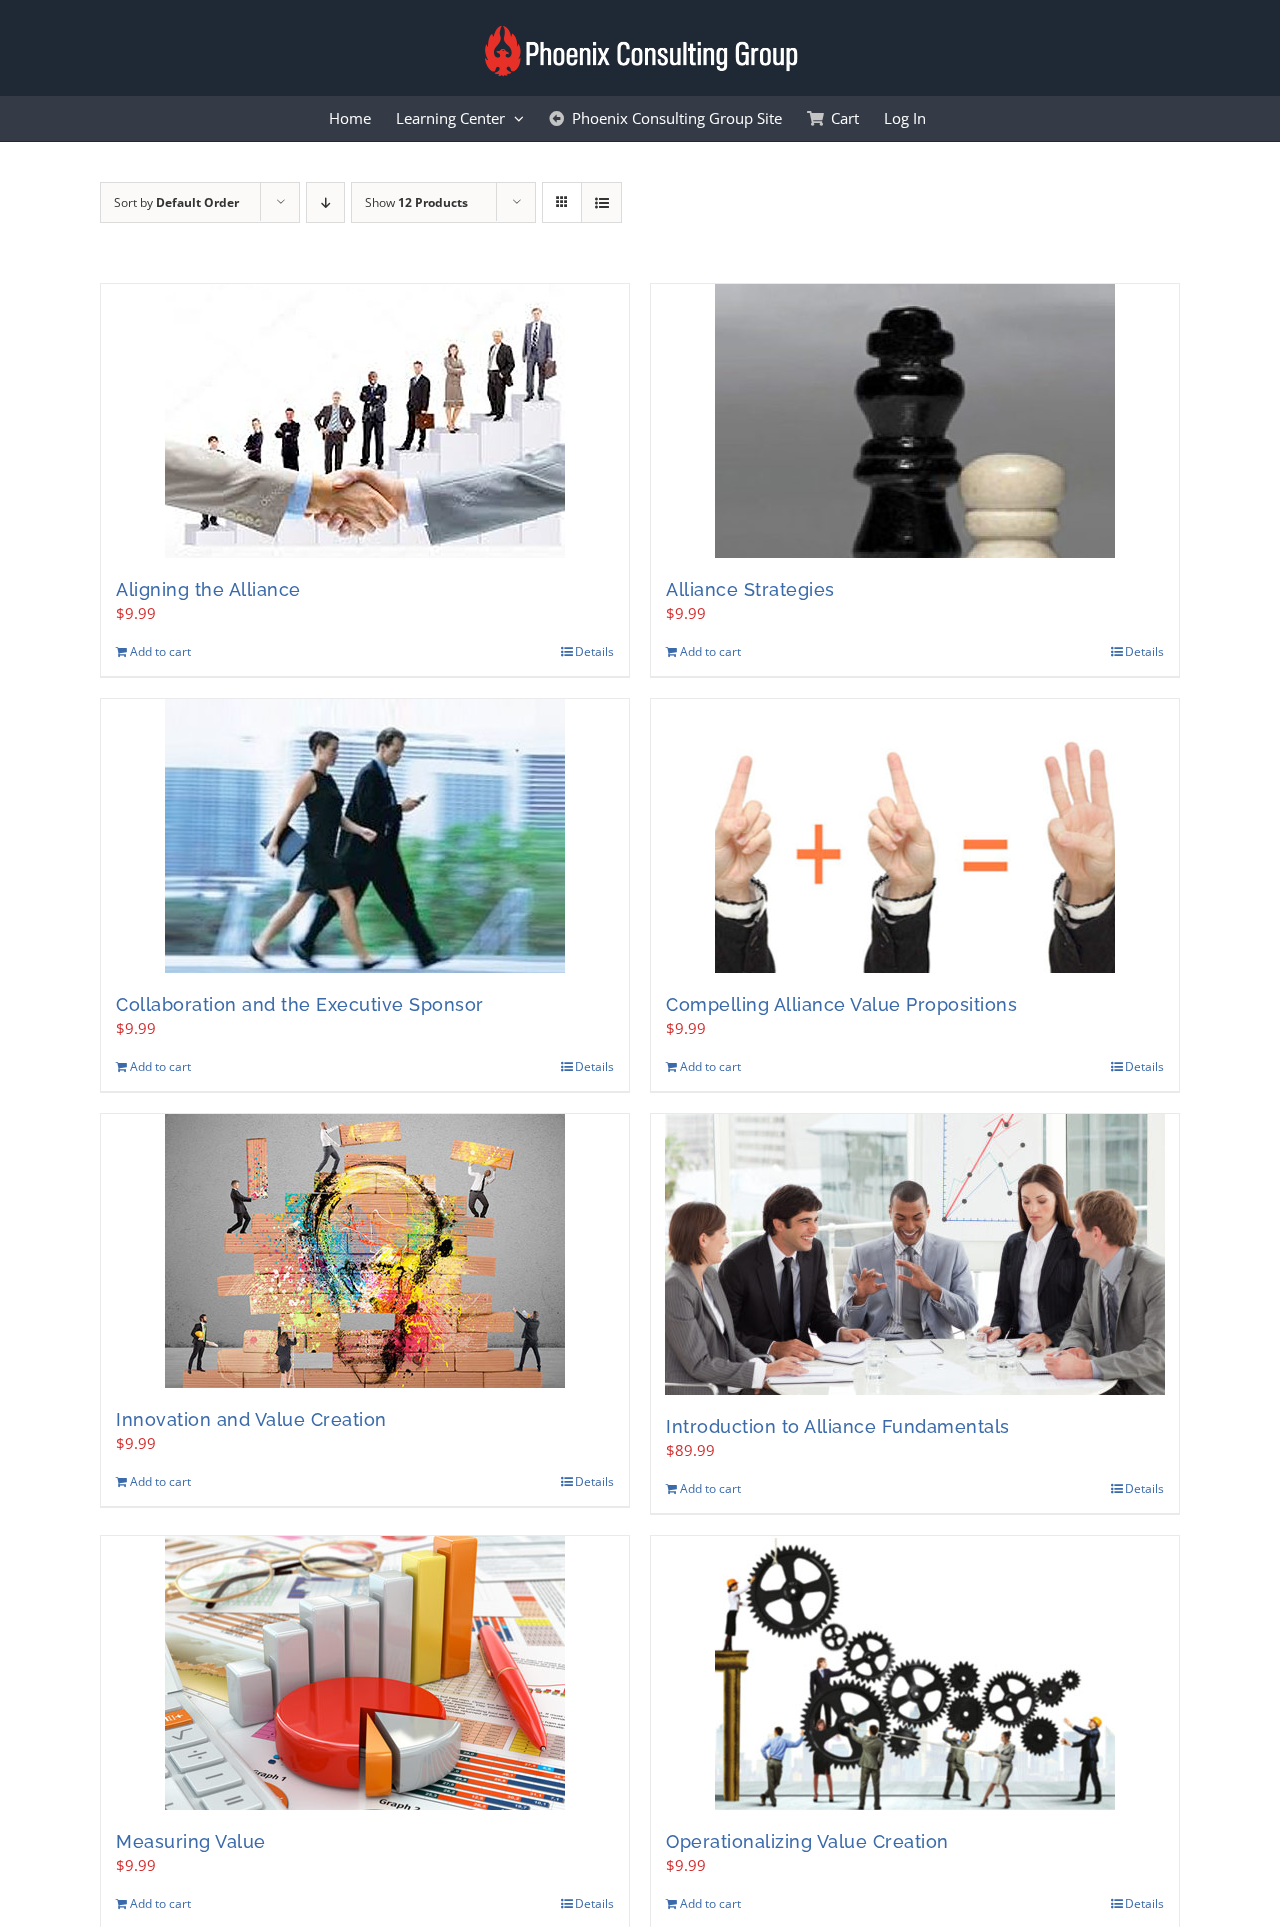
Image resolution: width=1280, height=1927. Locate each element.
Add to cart (160, 651)
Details (594, 651)
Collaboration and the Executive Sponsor (300, 1004)
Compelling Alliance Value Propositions (841, 1004)
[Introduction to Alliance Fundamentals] (915, 1254)
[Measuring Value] (365, 1673)
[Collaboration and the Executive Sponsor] (365, 836)
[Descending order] (325, 202)
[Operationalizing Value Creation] (915, 1673)
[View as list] (601, 202)
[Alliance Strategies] (915, 421)
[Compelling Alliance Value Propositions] (915, 836)
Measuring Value (191, 1841)
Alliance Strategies (750, 589)
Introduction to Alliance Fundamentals (838, 1426)
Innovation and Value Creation (251, 1419)
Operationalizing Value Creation (807, 1841)
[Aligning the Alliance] (365, 421)
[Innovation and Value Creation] (365, 1251)
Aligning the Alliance (208, 589)
